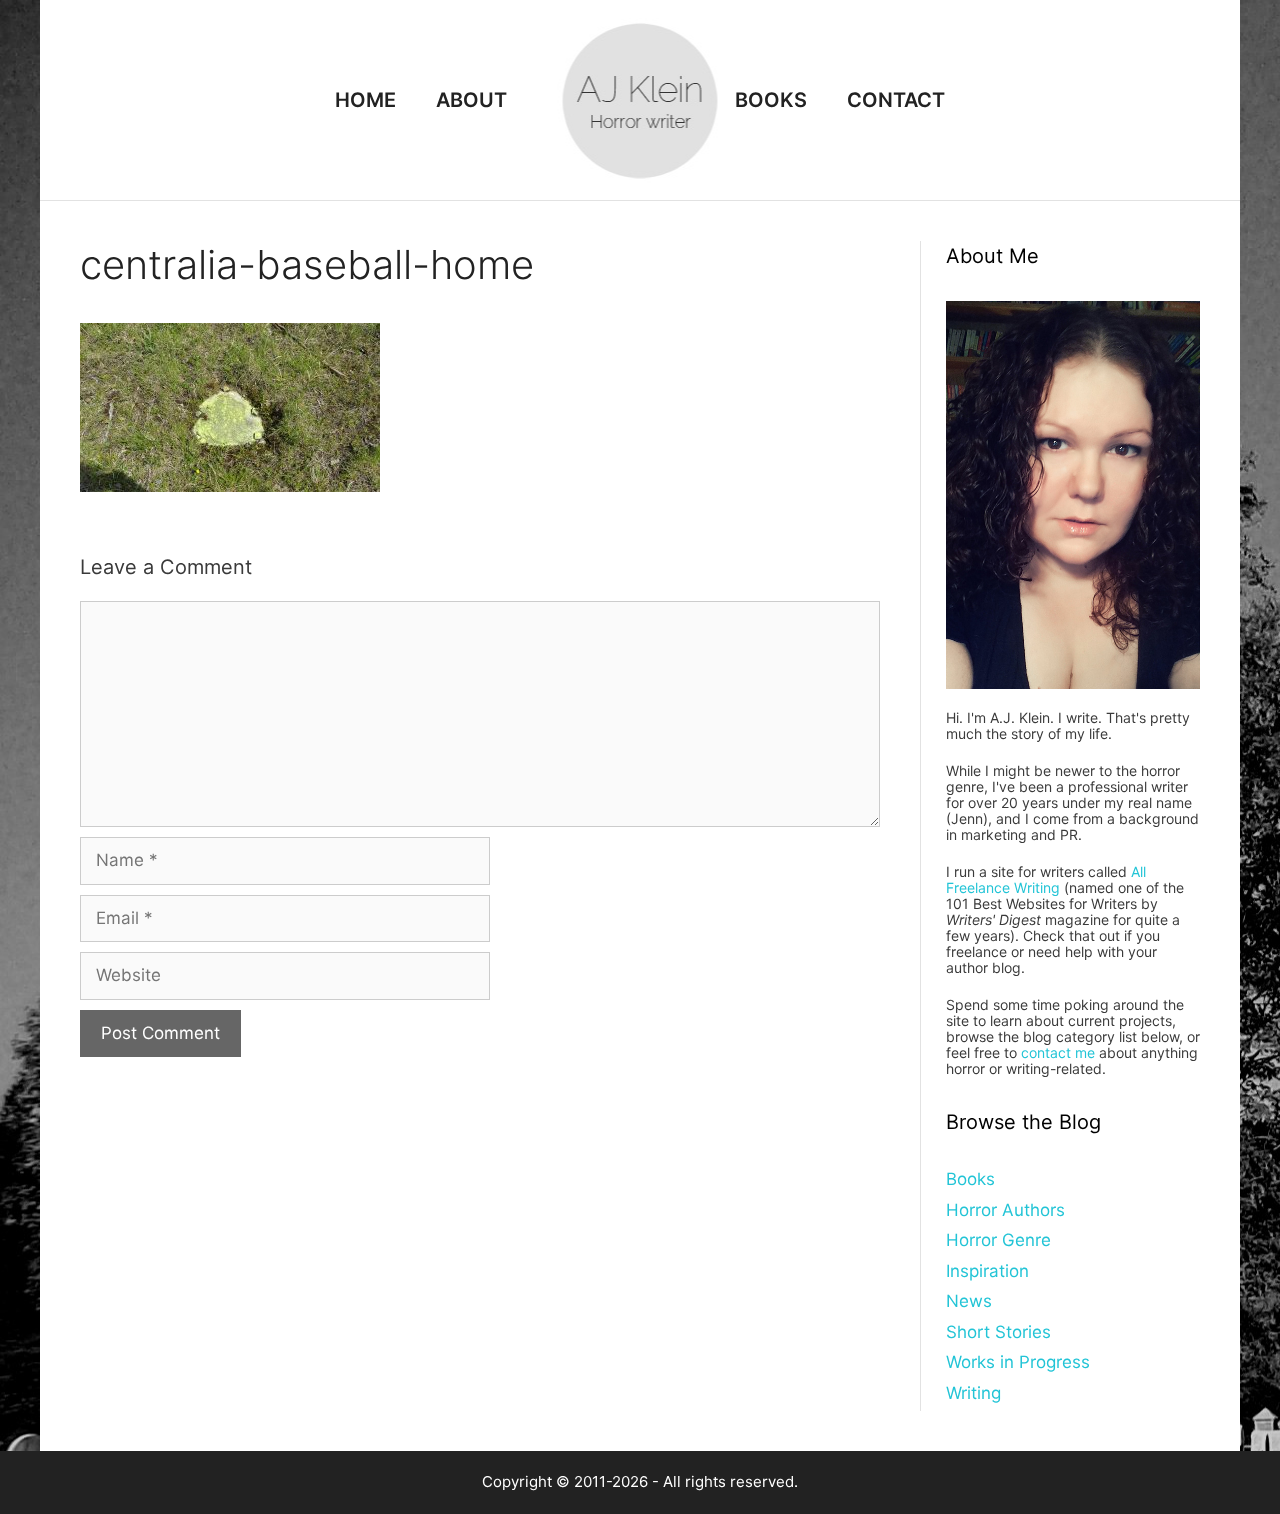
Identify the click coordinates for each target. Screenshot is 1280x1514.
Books (771, 100)
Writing (973, 1393)
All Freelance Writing (1046, 879)
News (969, 1301)
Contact (896, 100)
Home (365, 100)
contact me (1058, 1052)
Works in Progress (1018, 1362)
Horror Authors (1005, 1210)
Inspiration (987, 1271)
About (471, 100)
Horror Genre (998, 1240)
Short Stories (998, 1332)
